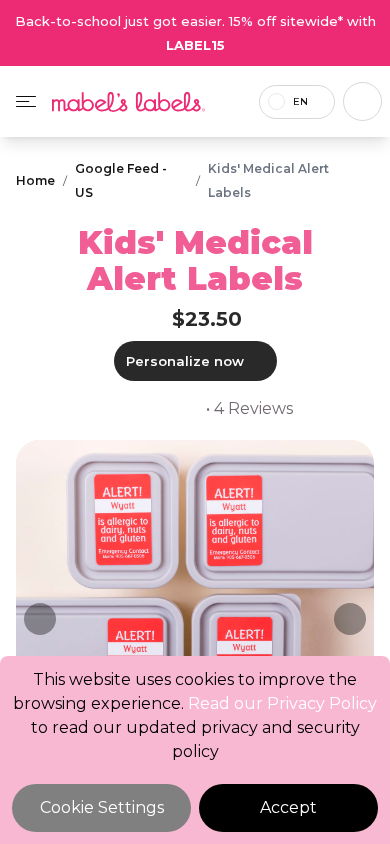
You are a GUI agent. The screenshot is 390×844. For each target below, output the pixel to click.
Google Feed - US (121, 180)
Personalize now (185, 361)
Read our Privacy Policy (282, 703)
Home (35, 180)
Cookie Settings (102, 807)
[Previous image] (40, 619)
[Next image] (350, 619)
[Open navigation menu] (26, 101)
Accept (288, 807)
